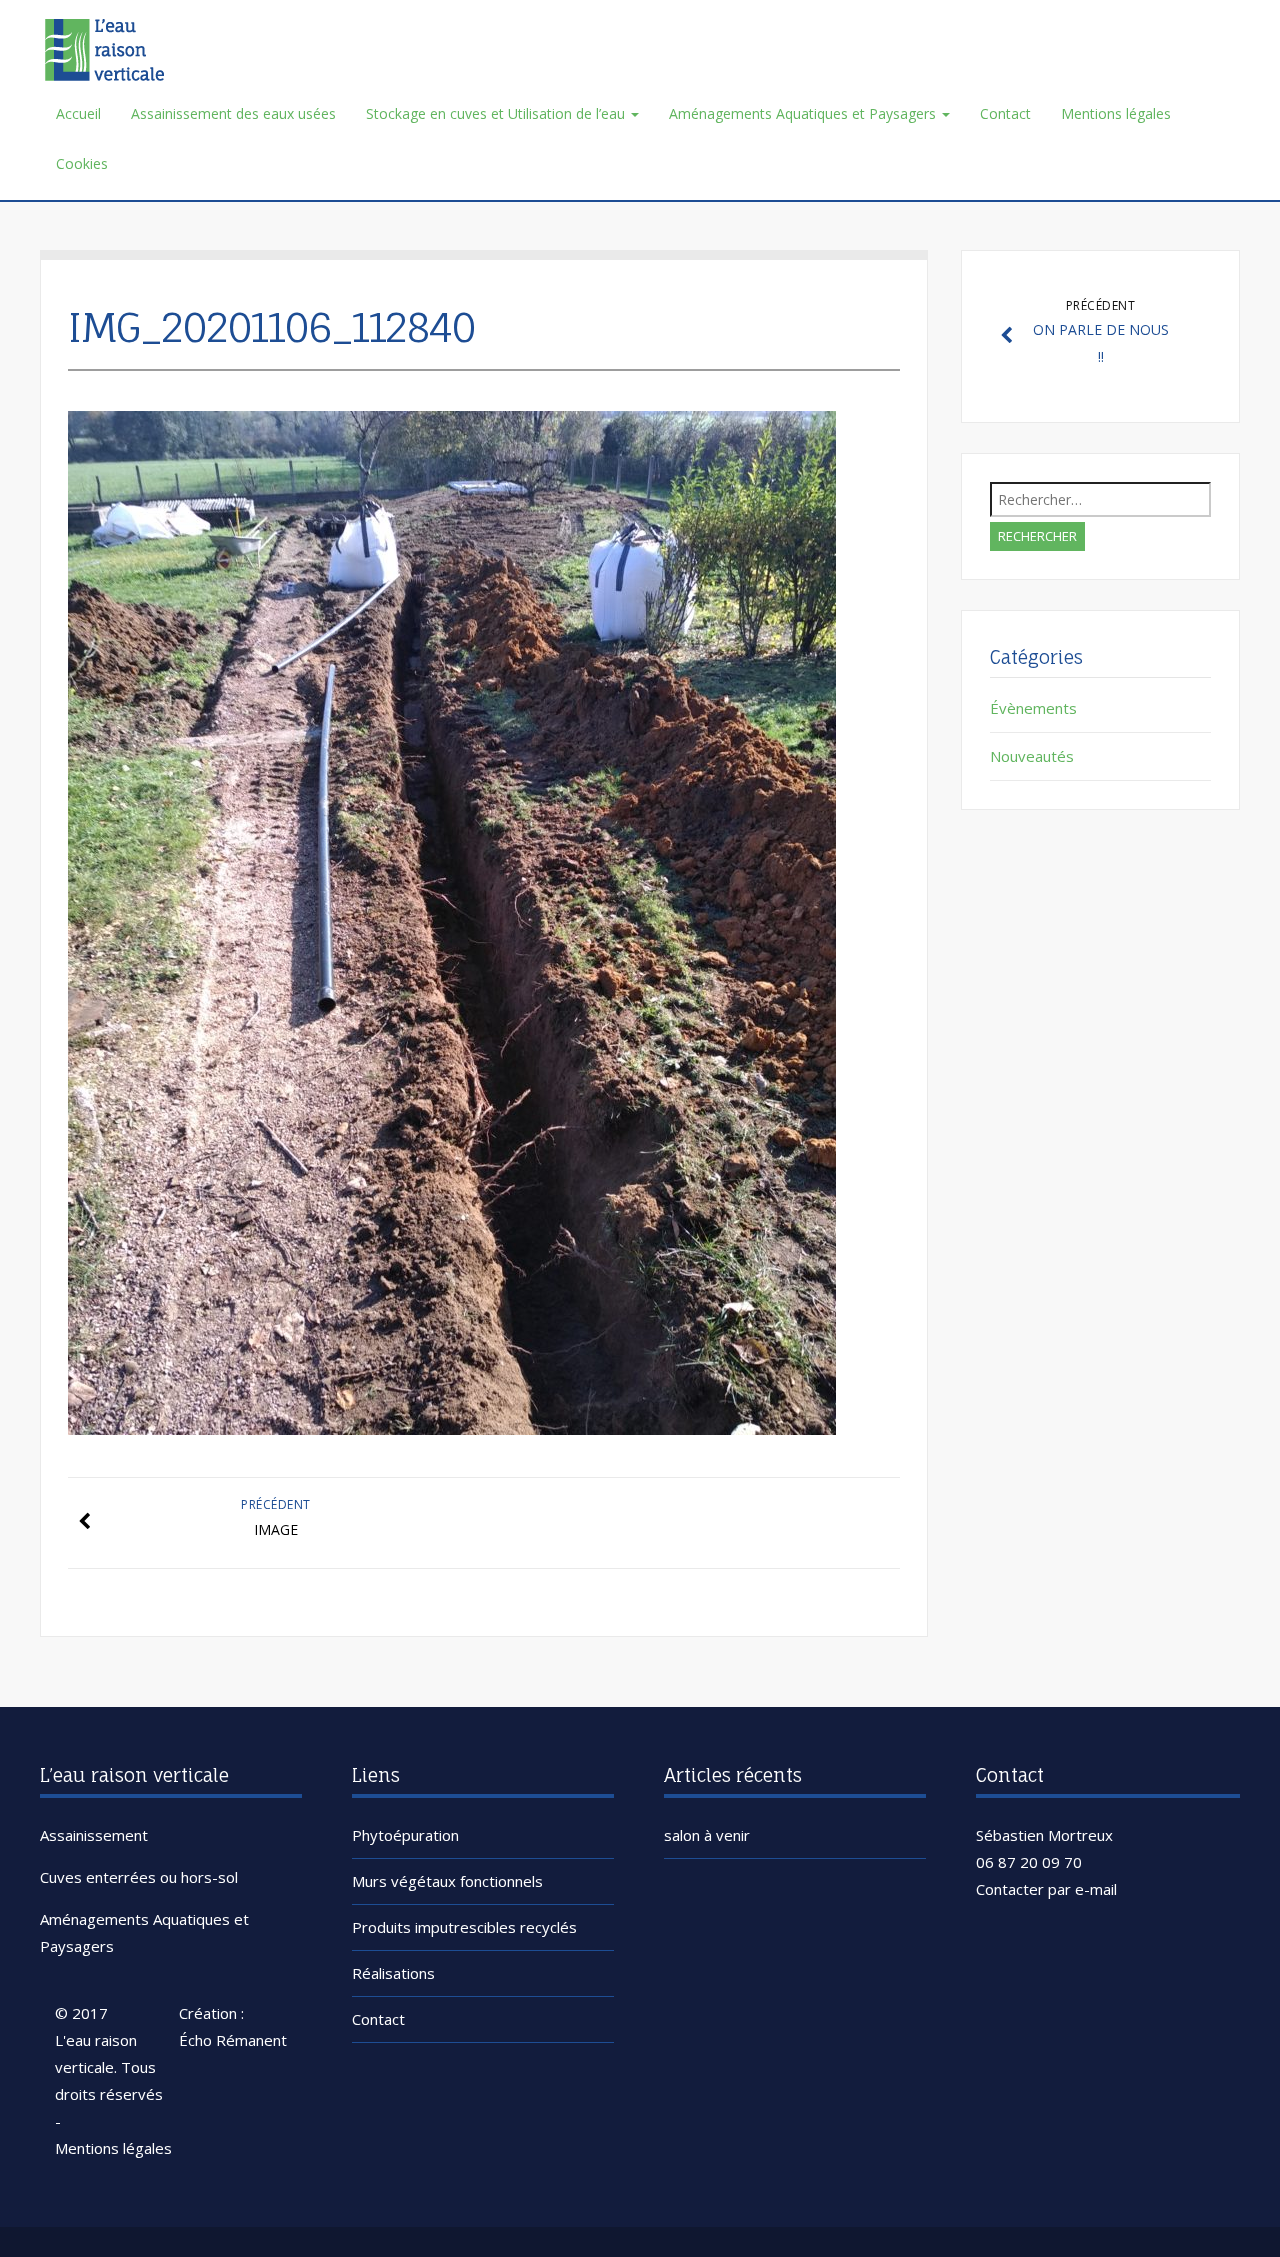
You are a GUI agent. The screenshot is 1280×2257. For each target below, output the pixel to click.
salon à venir (707, 1835)
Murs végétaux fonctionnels (447, 1881)
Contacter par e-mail (1046, 1889)
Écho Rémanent (233, 2040)
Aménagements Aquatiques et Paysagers (804, 113)
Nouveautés (1032, 756)
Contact (1005, 113)
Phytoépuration (405, 1835)
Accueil (78, 113)
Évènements (1033, 708)
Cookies (82, 163)
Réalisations (393, 1973)
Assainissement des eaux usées (233, 113)
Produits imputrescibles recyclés (464, 1927)
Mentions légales (1116, 113)
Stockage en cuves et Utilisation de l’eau (497, 113)
